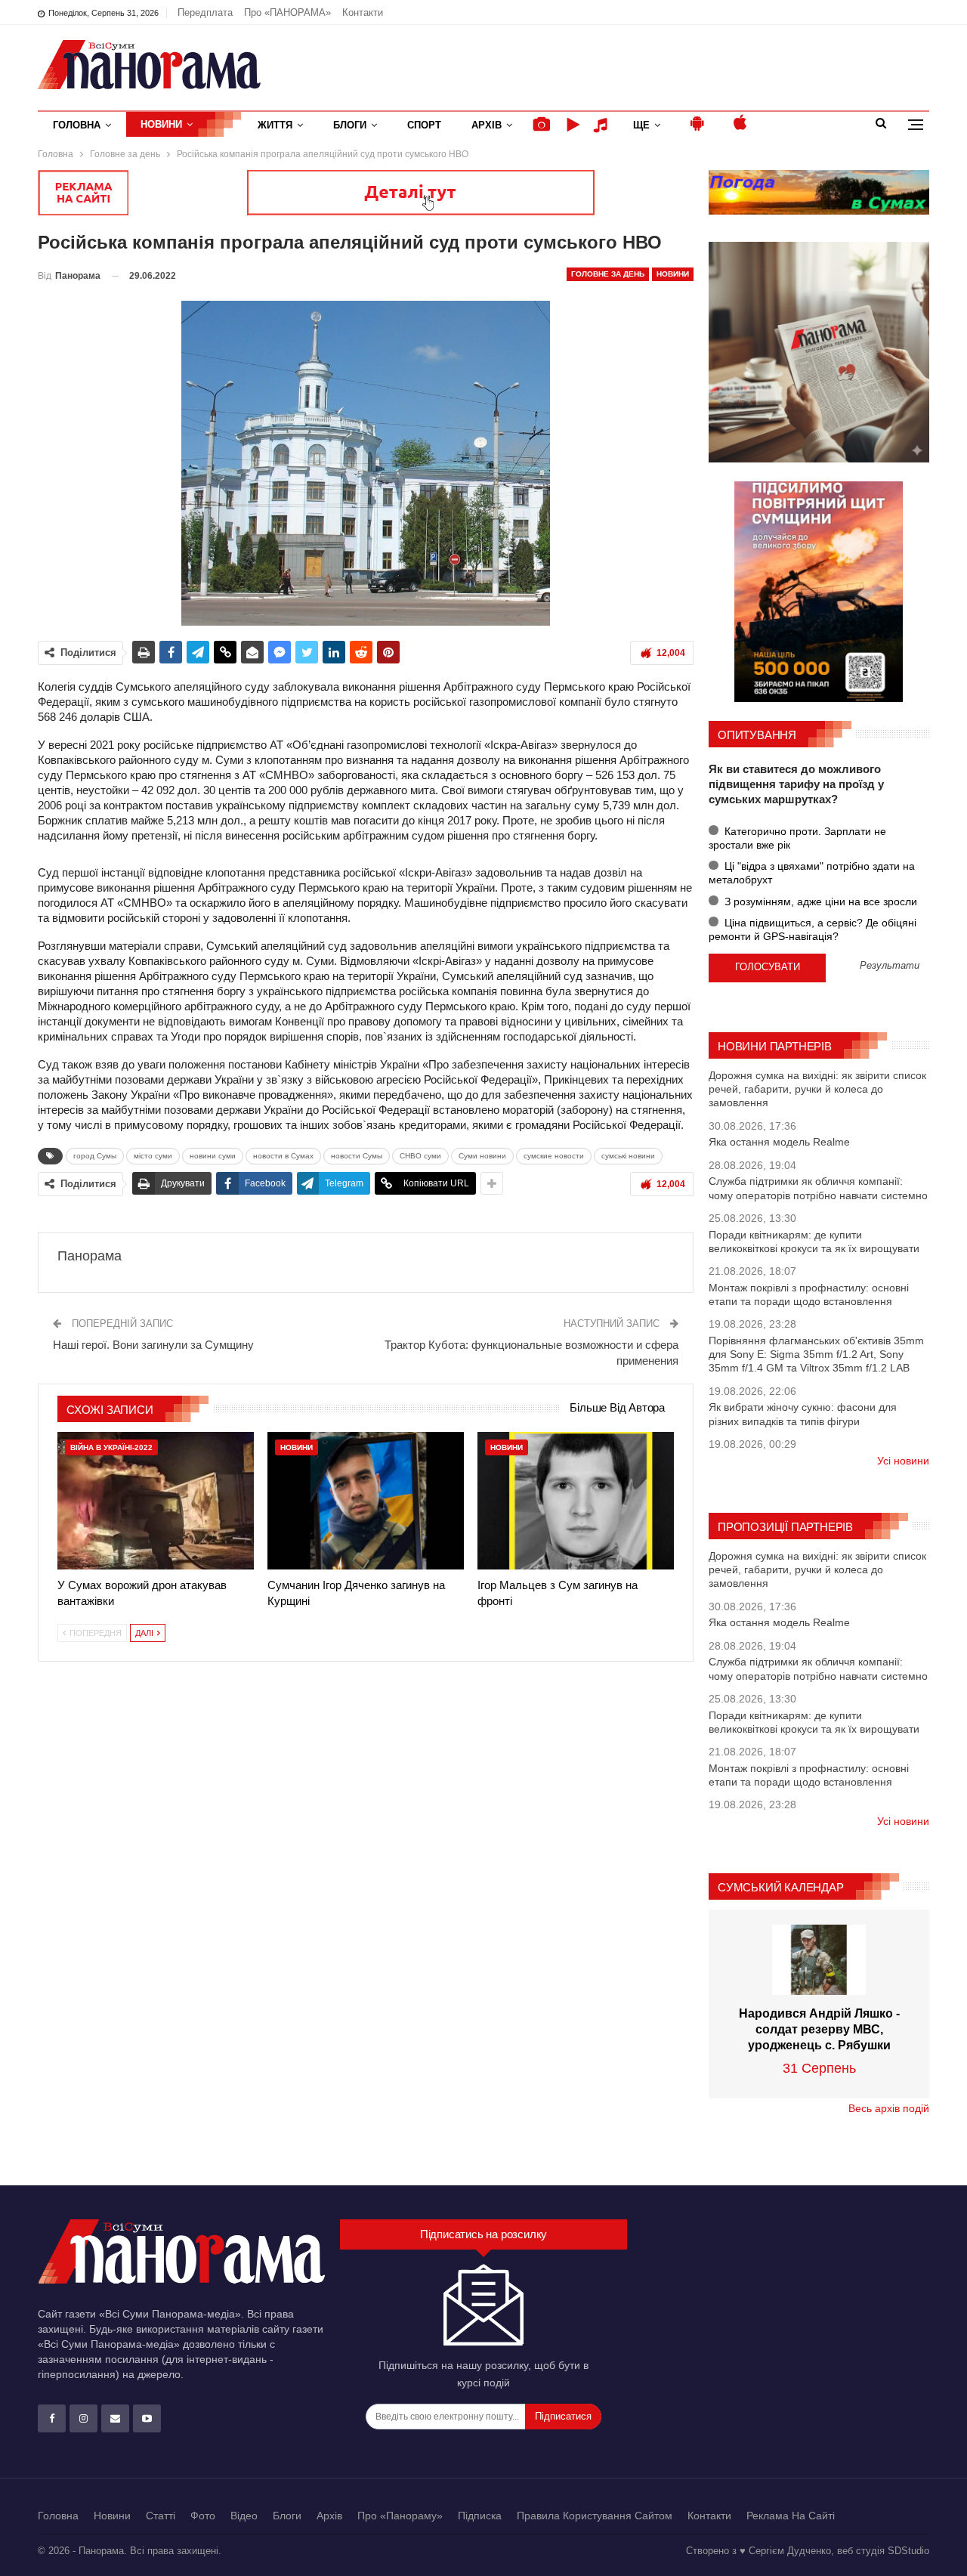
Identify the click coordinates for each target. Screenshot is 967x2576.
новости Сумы (357, 1156)
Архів (487, 125)
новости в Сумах (283, 1156)
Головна (77, 125)
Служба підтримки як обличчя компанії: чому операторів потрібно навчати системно (818, 1188)
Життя (275, 125)
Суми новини (482, 1156)
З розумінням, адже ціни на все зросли (819, 901)
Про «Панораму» (400, 2516)
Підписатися (563, 2416)
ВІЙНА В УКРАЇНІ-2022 (111, 1447)
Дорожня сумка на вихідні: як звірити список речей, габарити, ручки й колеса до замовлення (817, 1089)
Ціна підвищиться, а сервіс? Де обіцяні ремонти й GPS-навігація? (813, 929)
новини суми (213, 1156)
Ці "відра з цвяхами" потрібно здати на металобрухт (812, 873)
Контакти (363, 12)
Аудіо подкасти (603, 125)
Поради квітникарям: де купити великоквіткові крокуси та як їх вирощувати (814, 1242)
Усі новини (903, 1461)
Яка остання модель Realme (779, 1142)
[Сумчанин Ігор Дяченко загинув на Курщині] (366, 1501)
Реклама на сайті (791, 2516)
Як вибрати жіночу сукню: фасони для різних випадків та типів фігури (803, 1414)
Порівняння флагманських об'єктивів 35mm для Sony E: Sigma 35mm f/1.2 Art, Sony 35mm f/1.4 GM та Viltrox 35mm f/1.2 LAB (816, 1354)
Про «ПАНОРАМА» (287, 12)
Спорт (424, 125)
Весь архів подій (889, 2108)
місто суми (153, 1156)
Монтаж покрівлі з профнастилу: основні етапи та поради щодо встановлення (809, 1294)
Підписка (480, 2516)
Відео (244, 2516)
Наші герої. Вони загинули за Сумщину (153, 1345)
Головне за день (608, 274)
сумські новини (628, 1156)
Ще (641, 125)
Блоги (350, 125)
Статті (161, 2516)
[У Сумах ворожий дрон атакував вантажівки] (156, 1501)
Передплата (205, 12)
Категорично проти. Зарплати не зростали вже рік (797, 838)
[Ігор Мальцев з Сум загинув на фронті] (576, 1501)
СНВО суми (420, 1156)
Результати (890, 966)
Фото (203, 2516)
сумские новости (554, 1156)
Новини (161, 124)
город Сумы (95, 1156)
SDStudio (908, 2551)
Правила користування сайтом (595, 2516)
